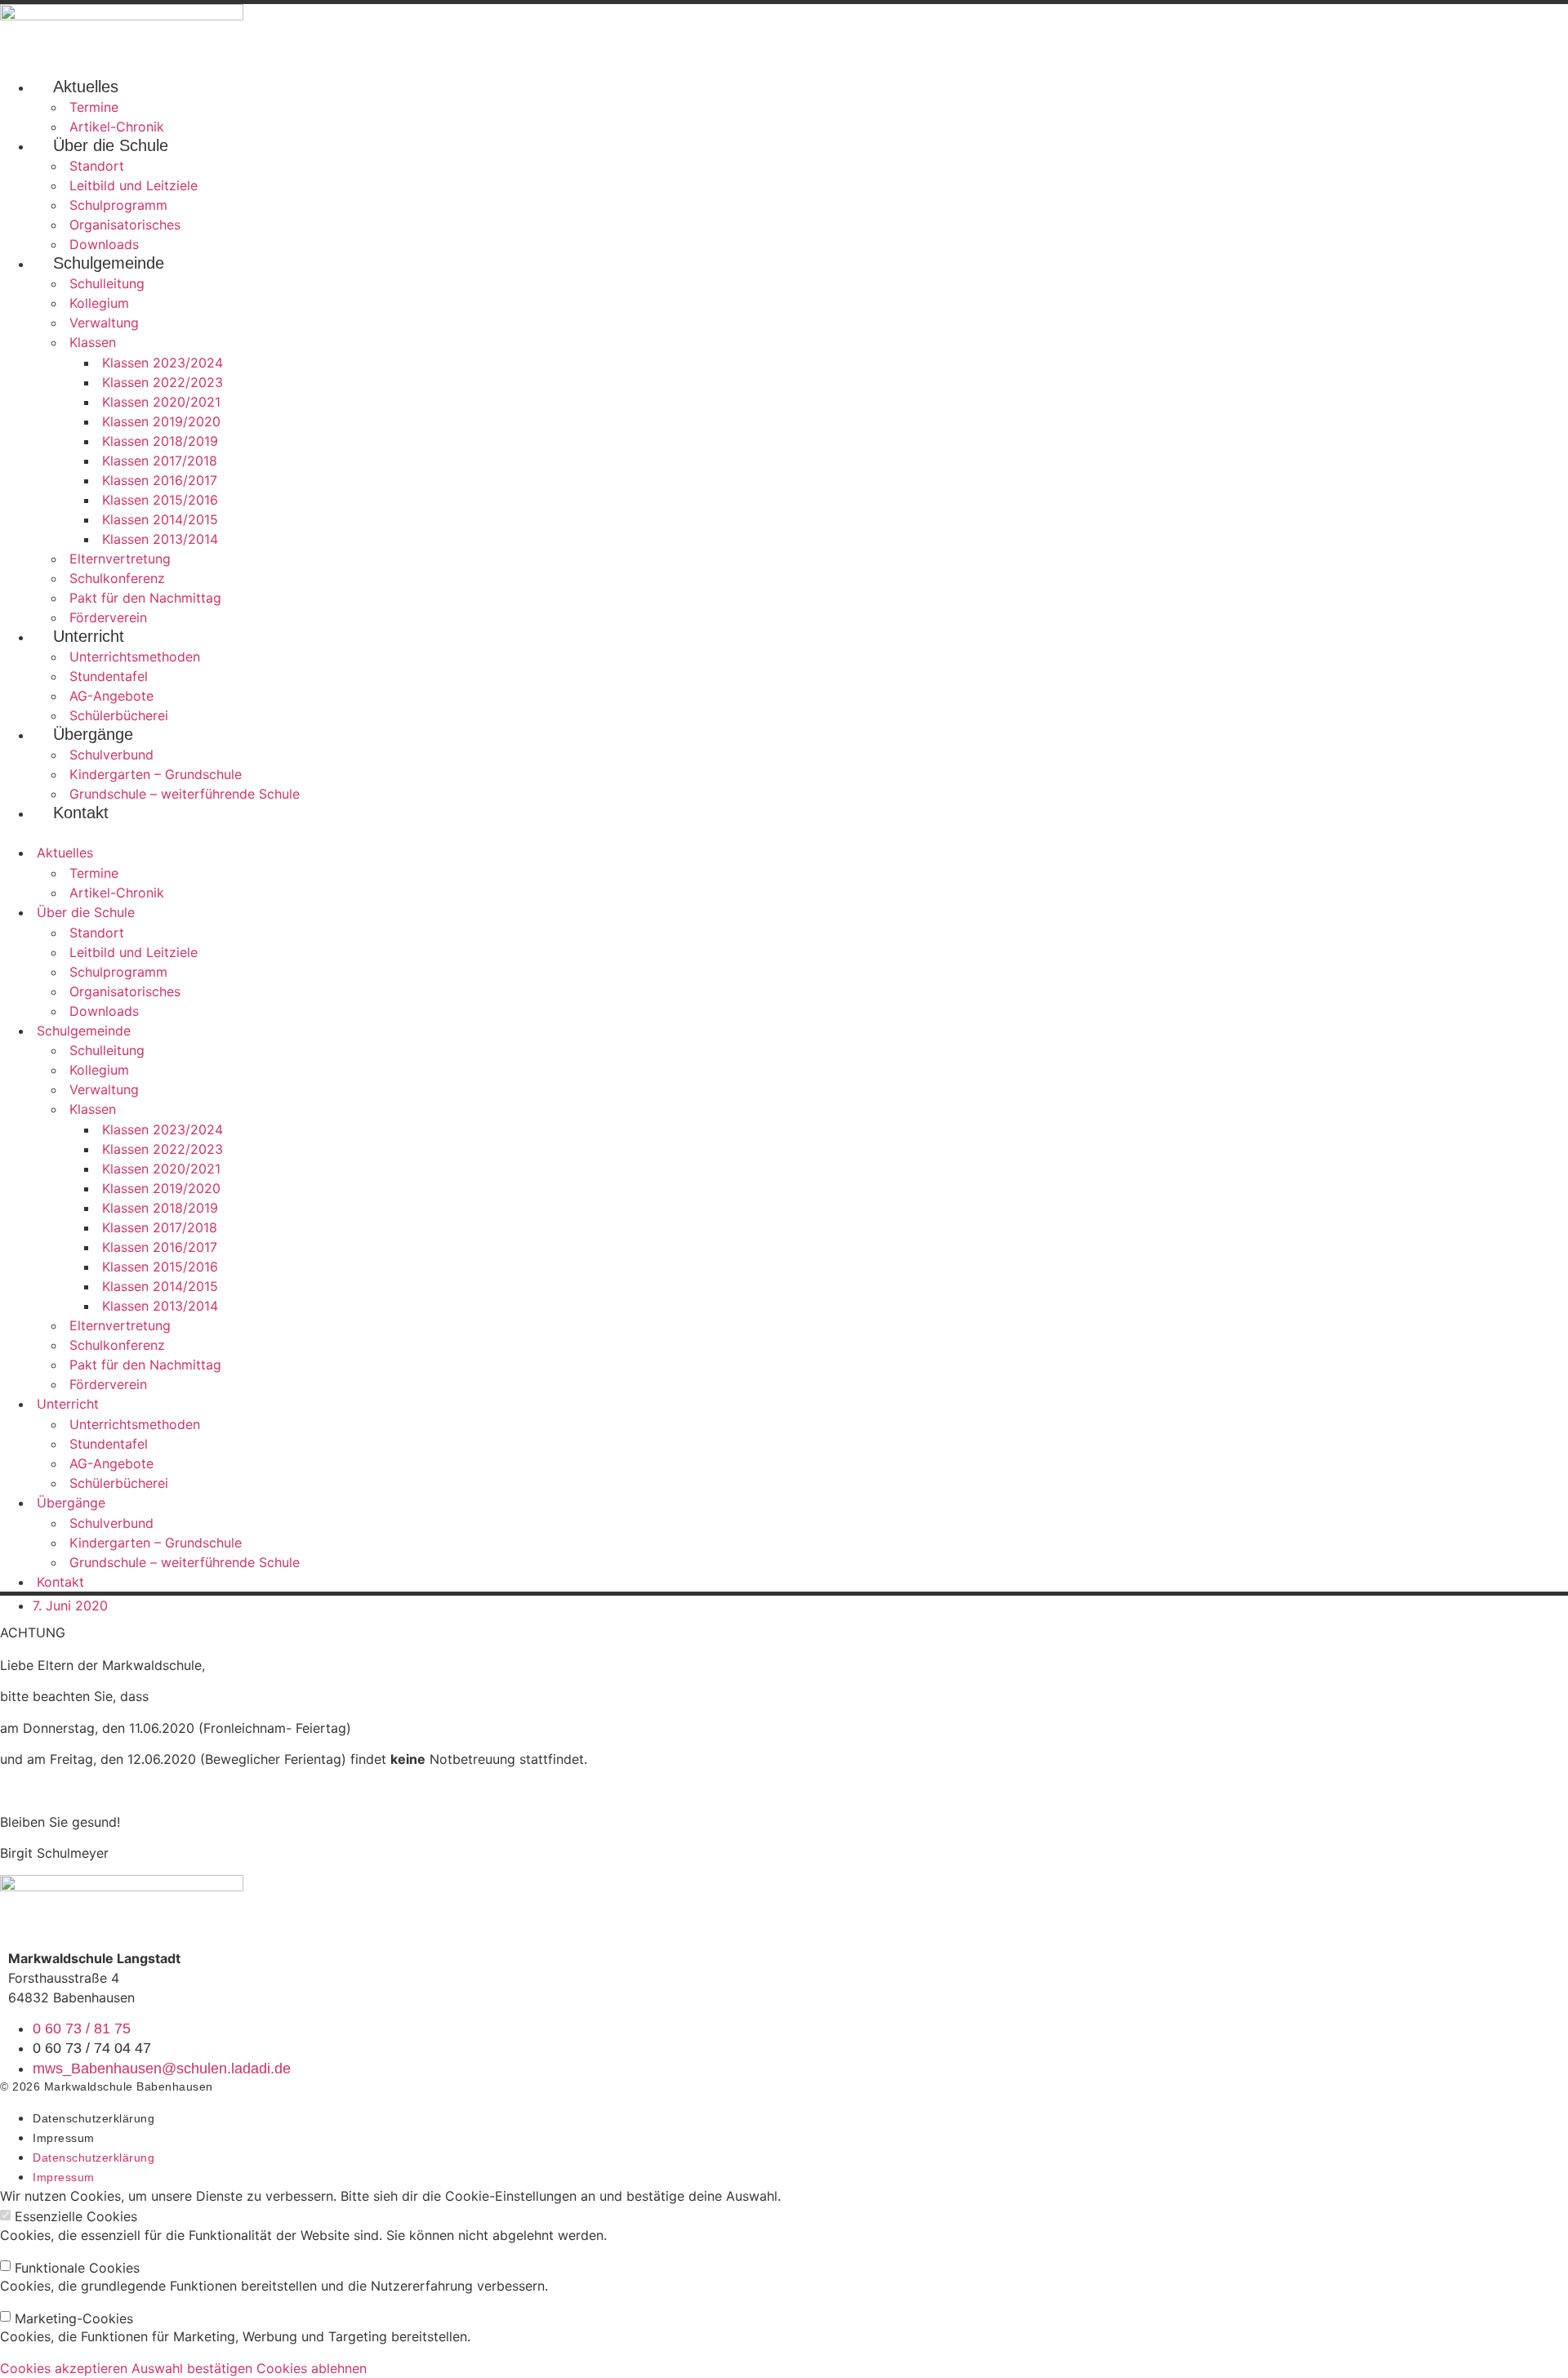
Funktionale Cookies (77, 2268)
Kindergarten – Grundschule (156, 774)
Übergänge (93, 734)
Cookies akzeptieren (64, 2368)
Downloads (104, 244)
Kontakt (81, 813)
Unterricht (89, 636)
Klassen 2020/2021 (161, 402)
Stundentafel (109, 676)
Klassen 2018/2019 (160, 441)
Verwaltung (104, 323)
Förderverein (108, 617)
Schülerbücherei (119, 715)
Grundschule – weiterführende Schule (185, 794)
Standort (97, 166)
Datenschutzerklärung (94, 2118)
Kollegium (99, 303)
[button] (784, 833)
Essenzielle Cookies (76, 2216)
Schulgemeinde (109, 263)
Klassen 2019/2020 (161, 421)
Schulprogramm (118, 205)
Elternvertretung (120, 559)
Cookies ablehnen (312, 2368)
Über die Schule (111, 145)
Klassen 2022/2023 (163, 382)
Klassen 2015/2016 (160, 500)
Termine (94, 107)
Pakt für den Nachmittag (145, 598)
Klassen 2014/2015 (160, 519)
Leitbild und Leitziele (134, 185)
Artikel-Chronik (117, 127)
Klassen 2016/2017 (160, 480)
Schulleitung (107, 283)
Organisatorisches (125, 225)
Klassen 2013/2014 (160, 539)
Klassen (93, 342)
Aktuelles (86, 87)
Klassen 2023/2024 (163, 363)
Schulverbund (111, 755)
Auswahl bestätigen (192, 2368)
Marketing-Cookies (74, 2318)
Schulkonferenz (117, 578)
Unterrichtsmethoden (135, 657)
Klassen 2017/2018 (160, 461)
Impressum (64, 2138)
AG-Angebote (111, 696)
